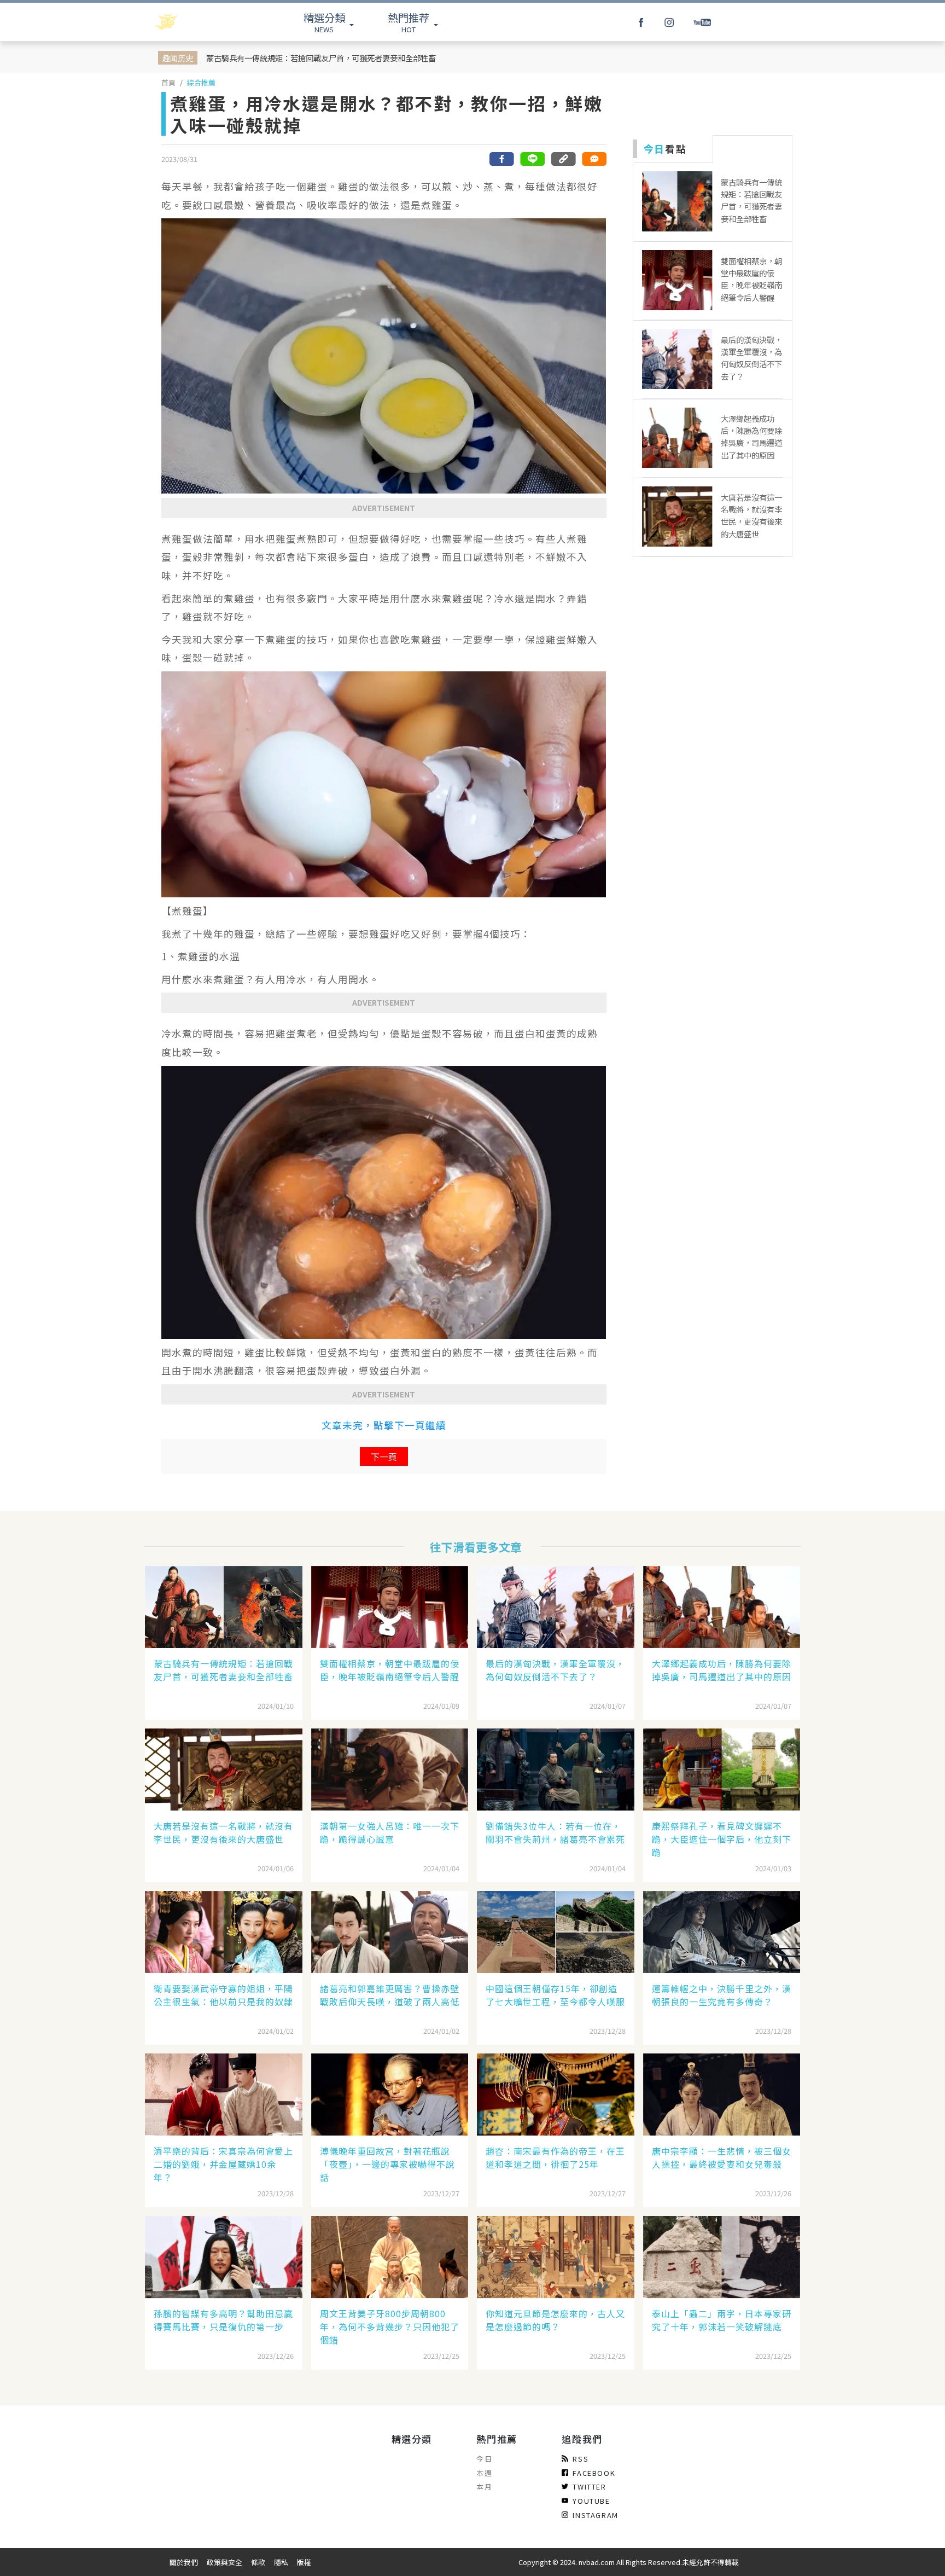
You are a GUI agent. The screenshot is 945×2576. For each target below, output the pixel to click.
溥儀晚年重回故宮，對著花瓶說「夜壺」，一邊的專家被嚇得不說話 (387, 2164)
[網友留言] (594, 159)
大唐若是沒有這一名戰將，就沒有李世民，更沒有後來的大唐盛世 (223, 1832)
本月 (484, 2487)
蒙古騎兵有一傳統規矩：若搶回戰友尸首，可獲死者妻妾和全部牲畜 (321, 58)
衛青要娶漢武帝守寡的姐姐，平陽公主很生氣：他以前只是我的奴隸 (223, 1995)
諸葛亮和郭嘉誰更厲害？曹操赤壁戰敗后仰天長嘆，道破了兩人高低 (390, 1995)
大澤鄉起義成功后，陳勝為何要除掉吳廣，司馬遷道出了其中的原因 (722, 1670)
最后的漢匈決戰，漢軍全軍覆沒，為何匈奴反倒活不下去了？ (555, 1670)
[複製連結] (563, 159)
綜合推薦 (201, 82)
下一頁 (384, 1457)
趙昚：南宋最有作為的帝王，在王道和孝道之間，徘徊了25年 (555, 2157)
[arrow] (195, 22)
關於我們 (184, 2562)
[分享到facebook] (502, 159)
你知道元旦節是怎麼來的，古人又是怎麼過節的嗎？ (555, 2320)
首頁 (168, 82)
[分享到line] (533, 159)
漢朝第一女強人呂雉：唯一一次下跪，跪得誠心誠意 (390, 1832)
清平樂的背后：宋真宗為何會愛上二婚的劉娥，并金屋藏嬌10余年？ (223, 2164)
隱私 (281, 2562)
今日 (484, 2459)
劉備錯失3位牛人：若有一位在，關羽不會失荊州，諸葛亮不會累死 (555, 1832)
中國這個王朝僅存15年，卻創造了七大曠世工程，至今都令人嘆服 (555, 1995)
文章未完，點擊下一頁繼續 (384, 1425)
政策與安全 (224, 2562)
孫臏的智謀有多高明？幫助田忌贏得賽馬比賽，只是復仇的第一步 (223, 2320)
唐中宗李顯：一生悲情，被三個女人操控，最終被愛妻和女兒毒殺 (722, 2157)
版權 (304, 2562)
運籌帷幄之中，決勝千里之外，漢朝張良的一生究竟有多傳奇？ (722, 1995)
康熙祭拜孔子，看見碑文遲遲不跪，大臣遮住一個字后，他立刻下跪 (722, 1839)
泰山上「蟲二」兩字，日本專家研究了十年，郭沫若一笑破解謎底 (722, 2320)
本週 (484, 2473)
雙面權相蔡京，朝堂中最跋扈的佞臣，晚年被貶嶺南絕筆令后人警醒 (390, 1670)
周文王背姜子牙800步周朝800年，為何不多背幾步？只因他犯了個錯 (390, 2326)
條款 (258, 2562)
